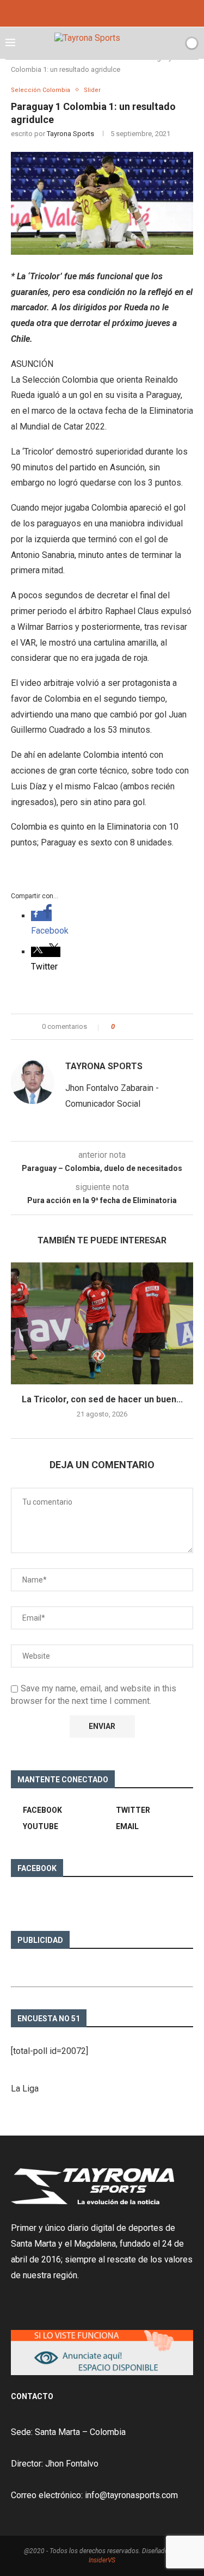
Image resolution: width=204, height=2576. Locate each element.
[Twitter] (102, 12)
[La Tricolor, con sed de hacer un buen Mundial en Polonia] (102, 1323)
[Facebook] (88, 12)
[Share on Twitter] (143, 1027)
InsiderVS (102, 2560)
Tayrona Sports (70, 134)
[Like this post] (120, 1027)
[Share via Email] (163, 1027)
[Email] (117, 12)
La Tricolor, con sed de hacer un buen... (102, 1399)
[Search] (173, 43)
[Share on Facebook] (132, 1027)
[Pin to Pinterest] (153, 1027)
